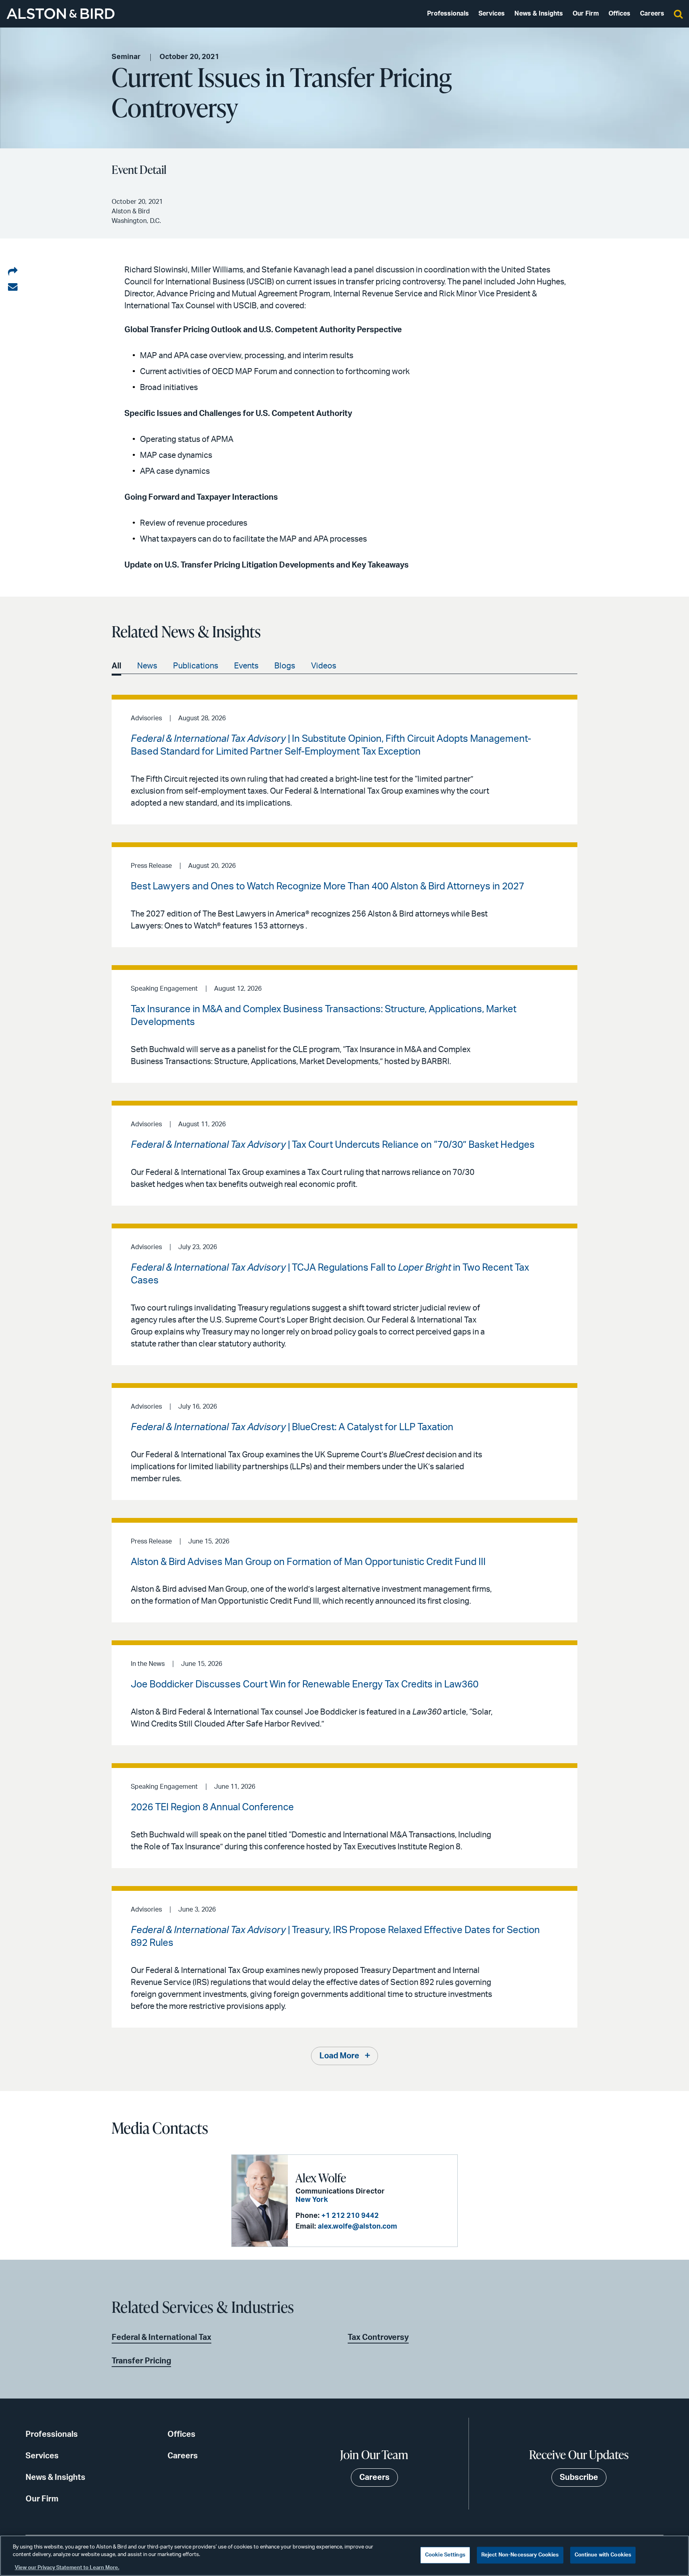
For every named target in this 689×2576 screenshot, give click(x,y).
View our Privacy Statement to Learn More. (67, 2568)
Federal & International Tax (161, 2338)
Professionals (448, 14)
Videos (324, 666)
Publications (196, 666)
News (147, 666)
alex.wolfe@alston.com (357, 2227)
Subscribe (579, 2477)
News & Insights (539, 14)
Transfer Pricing (141, 2361)
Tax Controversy (378, 2338)
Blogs (285, 666)
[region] (344, 2556)
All (116, 666)
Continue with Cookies (603, 2555)
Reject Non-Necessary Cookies (520, 2555)
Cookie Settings (445, 2555)
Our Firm (586, 14)
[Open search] (678, 14)
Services (492, 14)
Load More (339, 2056)
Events (246, 666)
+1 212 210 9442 (350, 2216)
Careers (652, 14)
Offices (619, 14)
